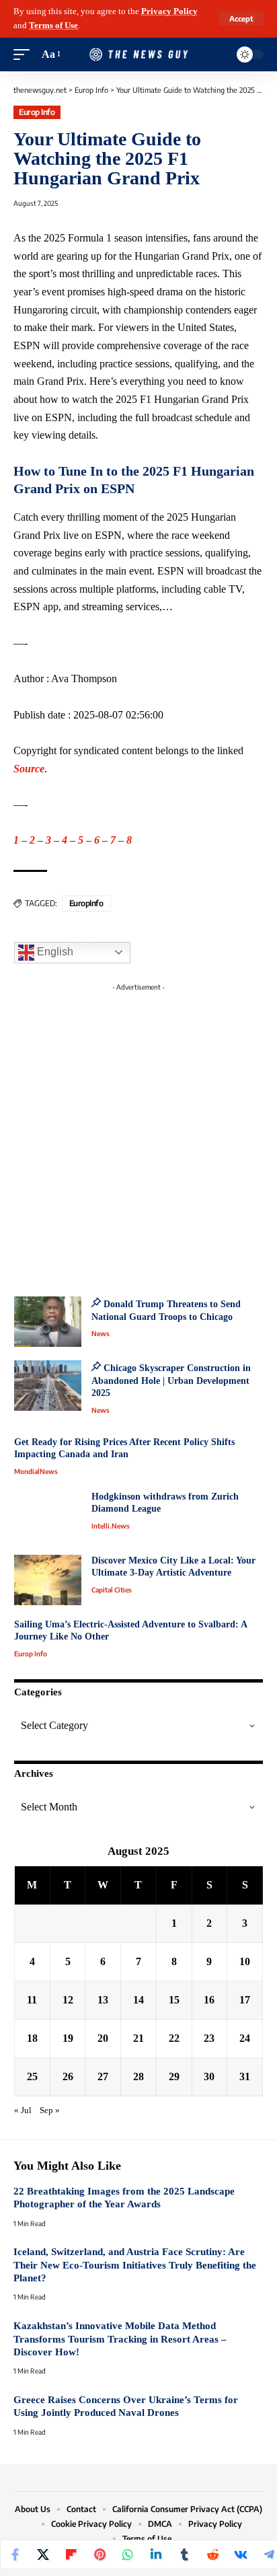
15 (174, 2000)
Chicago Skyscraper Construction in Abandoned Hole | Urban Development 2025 (171, 1381)
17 (245, 2000)
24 (245, 2038)
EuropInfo (86, 903)
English (54, 952)
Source (29, 769)
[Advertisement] (138, 1136)
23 (209, 2038)
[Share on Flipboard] (71, 2554)
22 (174, 2038)
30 (209, 2076)
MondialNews (36, 1471)
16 (209, 2000)
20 (103, 2038)
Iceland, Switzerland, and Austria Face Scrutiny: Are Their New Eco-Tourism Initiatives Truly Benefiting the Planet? (135, 2265)
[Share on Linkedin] (156, 2554)
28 (138, 2076)
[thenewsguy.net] (139, 54)
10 (245, 1961)
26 (68, 2076)
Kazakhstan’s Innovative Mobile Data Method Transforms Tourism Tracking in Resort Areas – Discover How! (120, 2339)
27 (103, 2076)
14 (138, 2000)
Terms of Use (53, 26)
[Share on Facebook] (15, 2554)
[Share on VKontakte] (241, 2554)
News (101, 1333)
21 (138, 2038)
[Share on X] (43, 2554)
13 (103, 2000)
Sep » (50, 2110)
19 (68, 2038)
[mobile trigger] (25, 55)
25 (32, 2076)
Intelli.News (111, 1526)
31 (245, 2076)
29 (174, 2076)
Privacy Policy (169, 11)
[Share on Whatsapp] (128, 2554)
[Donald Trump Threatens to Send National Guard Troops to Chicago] (48, 1322)
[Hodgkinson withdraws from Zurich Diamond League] (48, 1516)
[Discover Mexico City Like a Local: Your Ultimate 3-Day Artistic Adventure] (48, 1580)
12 (68, 2000)
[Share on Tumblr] (184, 2554)
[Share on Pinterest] (100, 2554)
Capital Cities (112, 1590)
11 (32, 2000)
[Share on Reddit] (212, 2554)
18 (32, 2038)
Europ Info (37, 112)
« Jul (23, 2110)
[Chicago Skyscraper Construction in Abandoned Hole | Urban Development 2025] (48, 1386)
